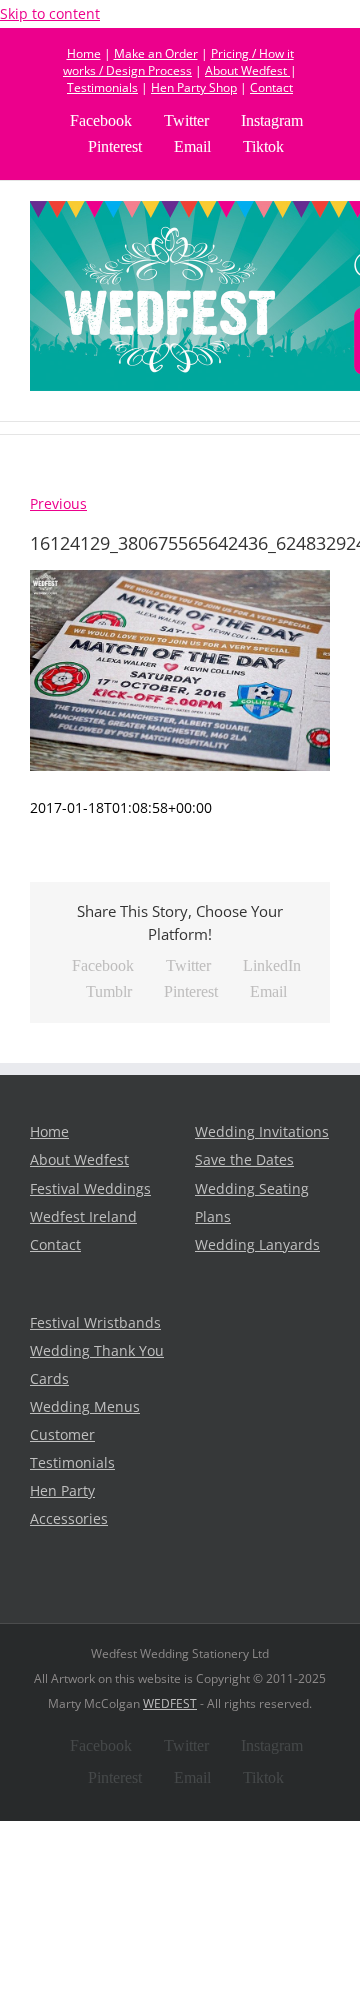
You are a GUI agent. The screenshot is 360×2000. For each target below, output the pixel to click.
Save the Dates (244, 1160)
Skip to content (50, 14)
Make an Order (156, 53)
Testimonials (102, 87)
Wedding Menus (85, 1407)
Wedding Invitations (262, 1132)
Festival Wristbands (95, 1323)
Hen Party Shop (194, 87)
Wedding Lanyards (257, 1245)
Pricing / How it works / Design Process (178, 62)
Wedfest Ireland (83, 1217)
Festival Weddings (90, 1189)
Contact (271, 87)
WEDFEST (170, 1703)
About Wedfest (247, 70)
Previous (58, 504)
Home (84, 53)
